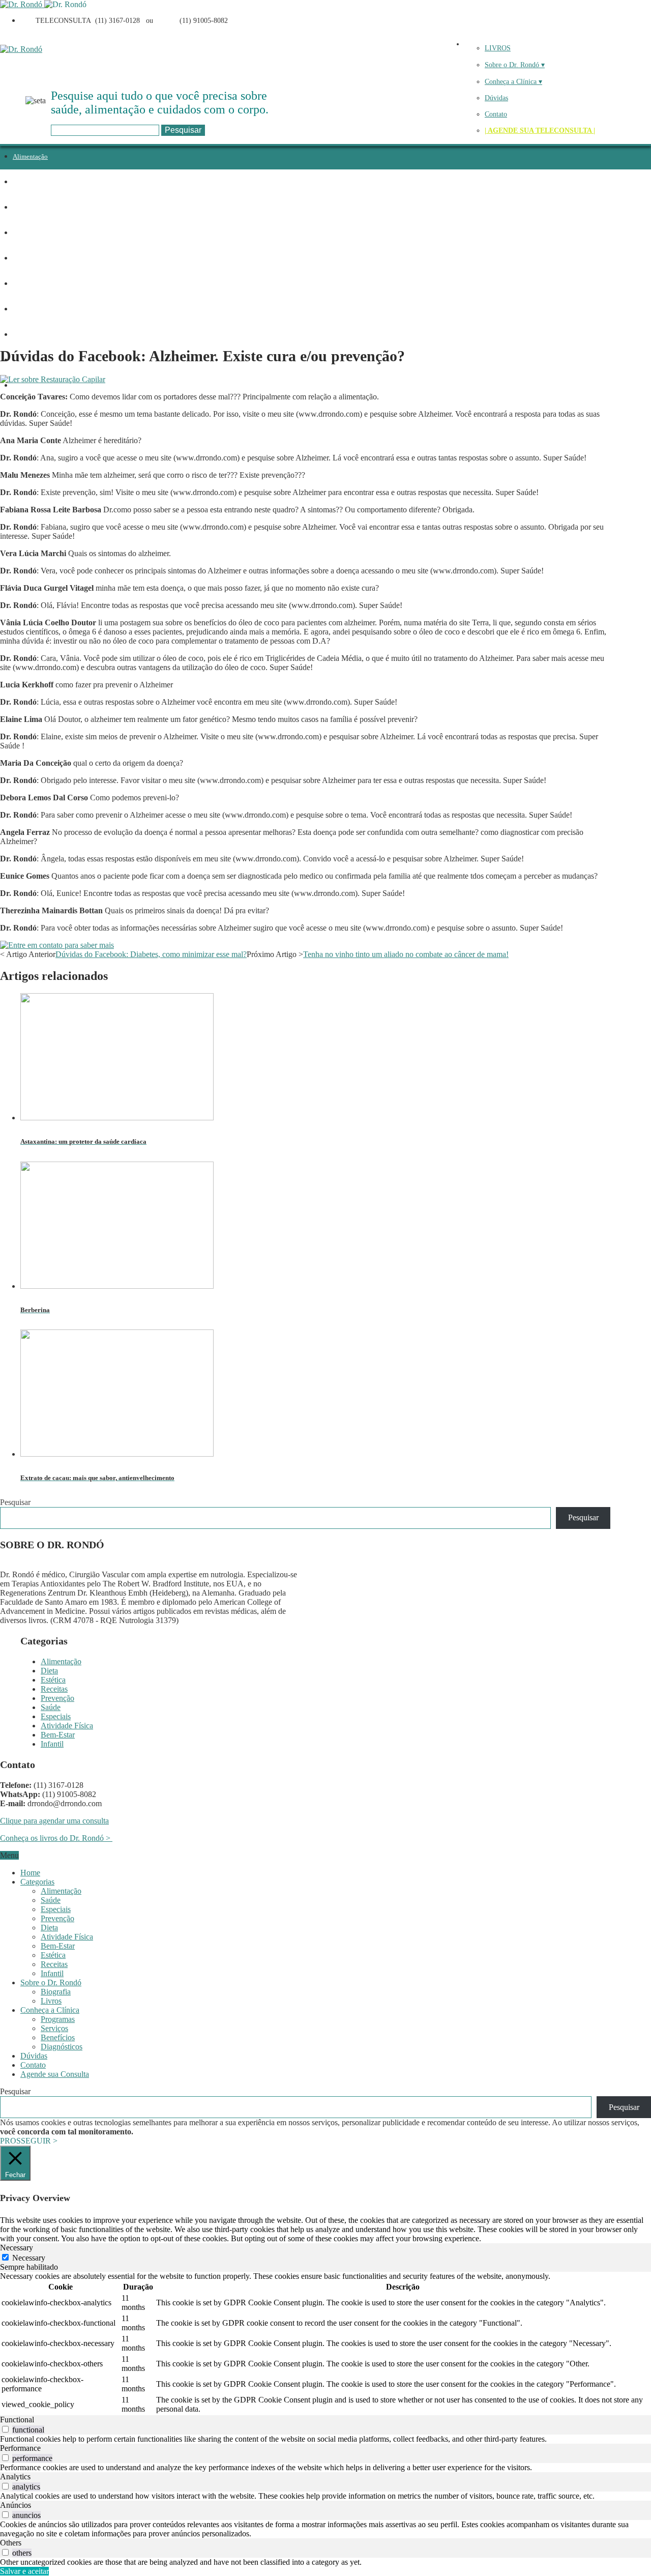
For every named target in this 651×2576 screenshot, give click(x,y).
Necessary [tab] (17, 2248)
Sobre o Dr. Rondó (51, 1982)
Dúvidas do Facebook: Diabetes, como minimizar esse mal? (151, 954)
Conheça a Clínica (50, 2010)
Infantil (23, 385)
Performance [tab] (20, 2448)
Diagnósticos (62, 2047)
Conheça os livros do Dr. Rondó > (56, 1838)
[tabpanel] (325, 2343)
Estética (24, 207)
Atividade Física (35, 335)
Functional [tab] (17, 2420)
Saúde (21, 284)
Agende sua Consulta (55, 2074)
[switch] (5, 2429)
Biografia (56, 1992)
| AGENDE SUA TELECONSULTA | (540, 131)
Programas (58, 2019)
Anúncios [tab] (16, 2505)
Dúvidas (496, 98)
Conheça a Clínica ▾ (513, 82)
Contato (496, 114)
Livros (51, 2001)
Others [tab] (11, 2543)
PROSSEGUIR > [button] (29, 2141)
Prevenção (27, 258)
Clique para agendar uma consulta (54, 1821)
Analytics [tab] (15, 2477)
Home (30, 1873)
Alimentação (30, 156)
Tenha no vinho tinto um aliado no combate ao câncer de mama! (406, 954)
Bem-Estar (58, 1735)
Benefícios (58, 2037)
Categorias (37, 1882)
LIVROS (498, 48)
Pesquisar (15, 1502)
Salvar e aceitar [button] (24, 2571)
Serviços (54, 2028)
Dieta (20, 182)
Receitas (24, 233)
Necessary (29, 2258)
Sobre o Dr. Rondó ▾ (515, 65)
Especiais (26, 309)
